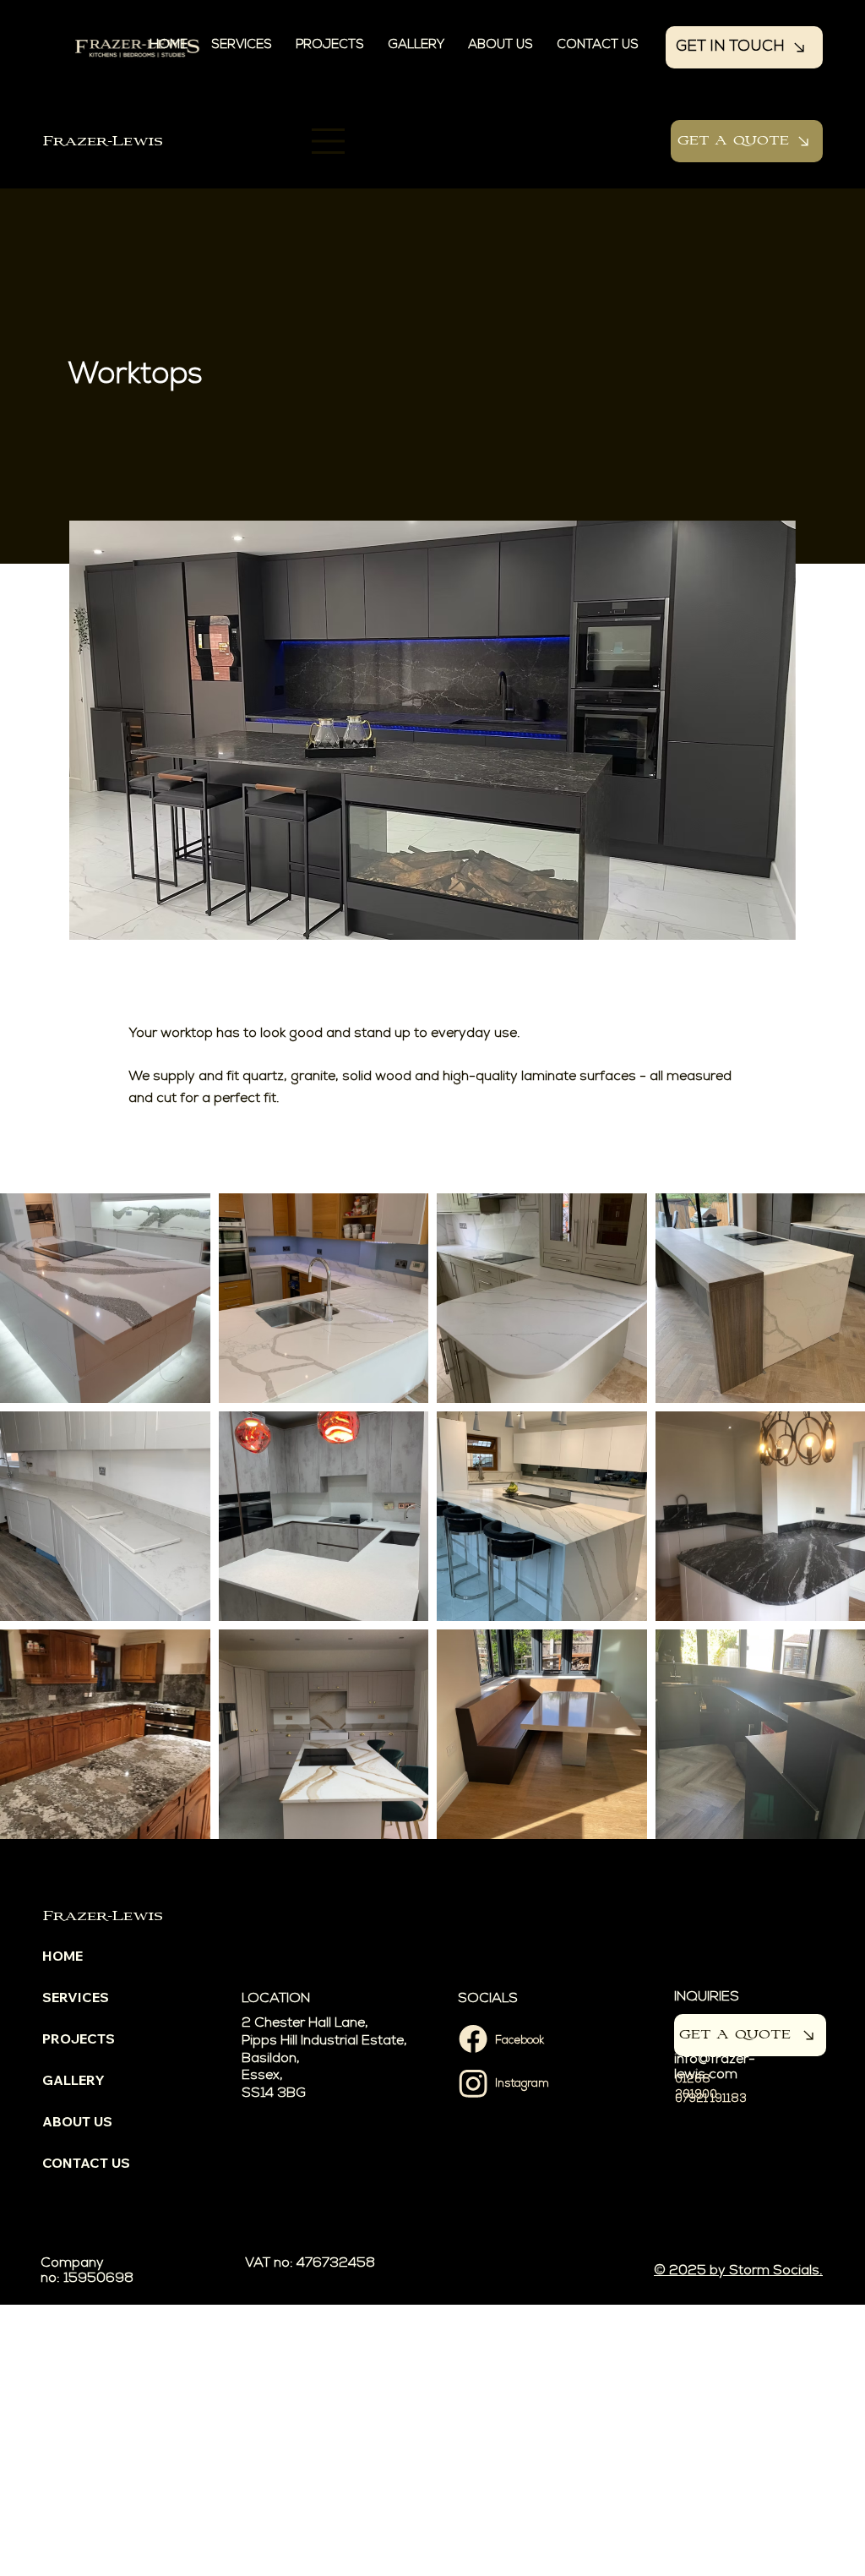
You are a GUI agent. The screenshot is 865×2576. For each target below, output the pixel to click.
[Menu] (329, 141)
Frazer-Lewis (103, 142)
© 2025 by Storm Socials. (738, 2272)
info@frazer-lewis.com (715, 2068)
